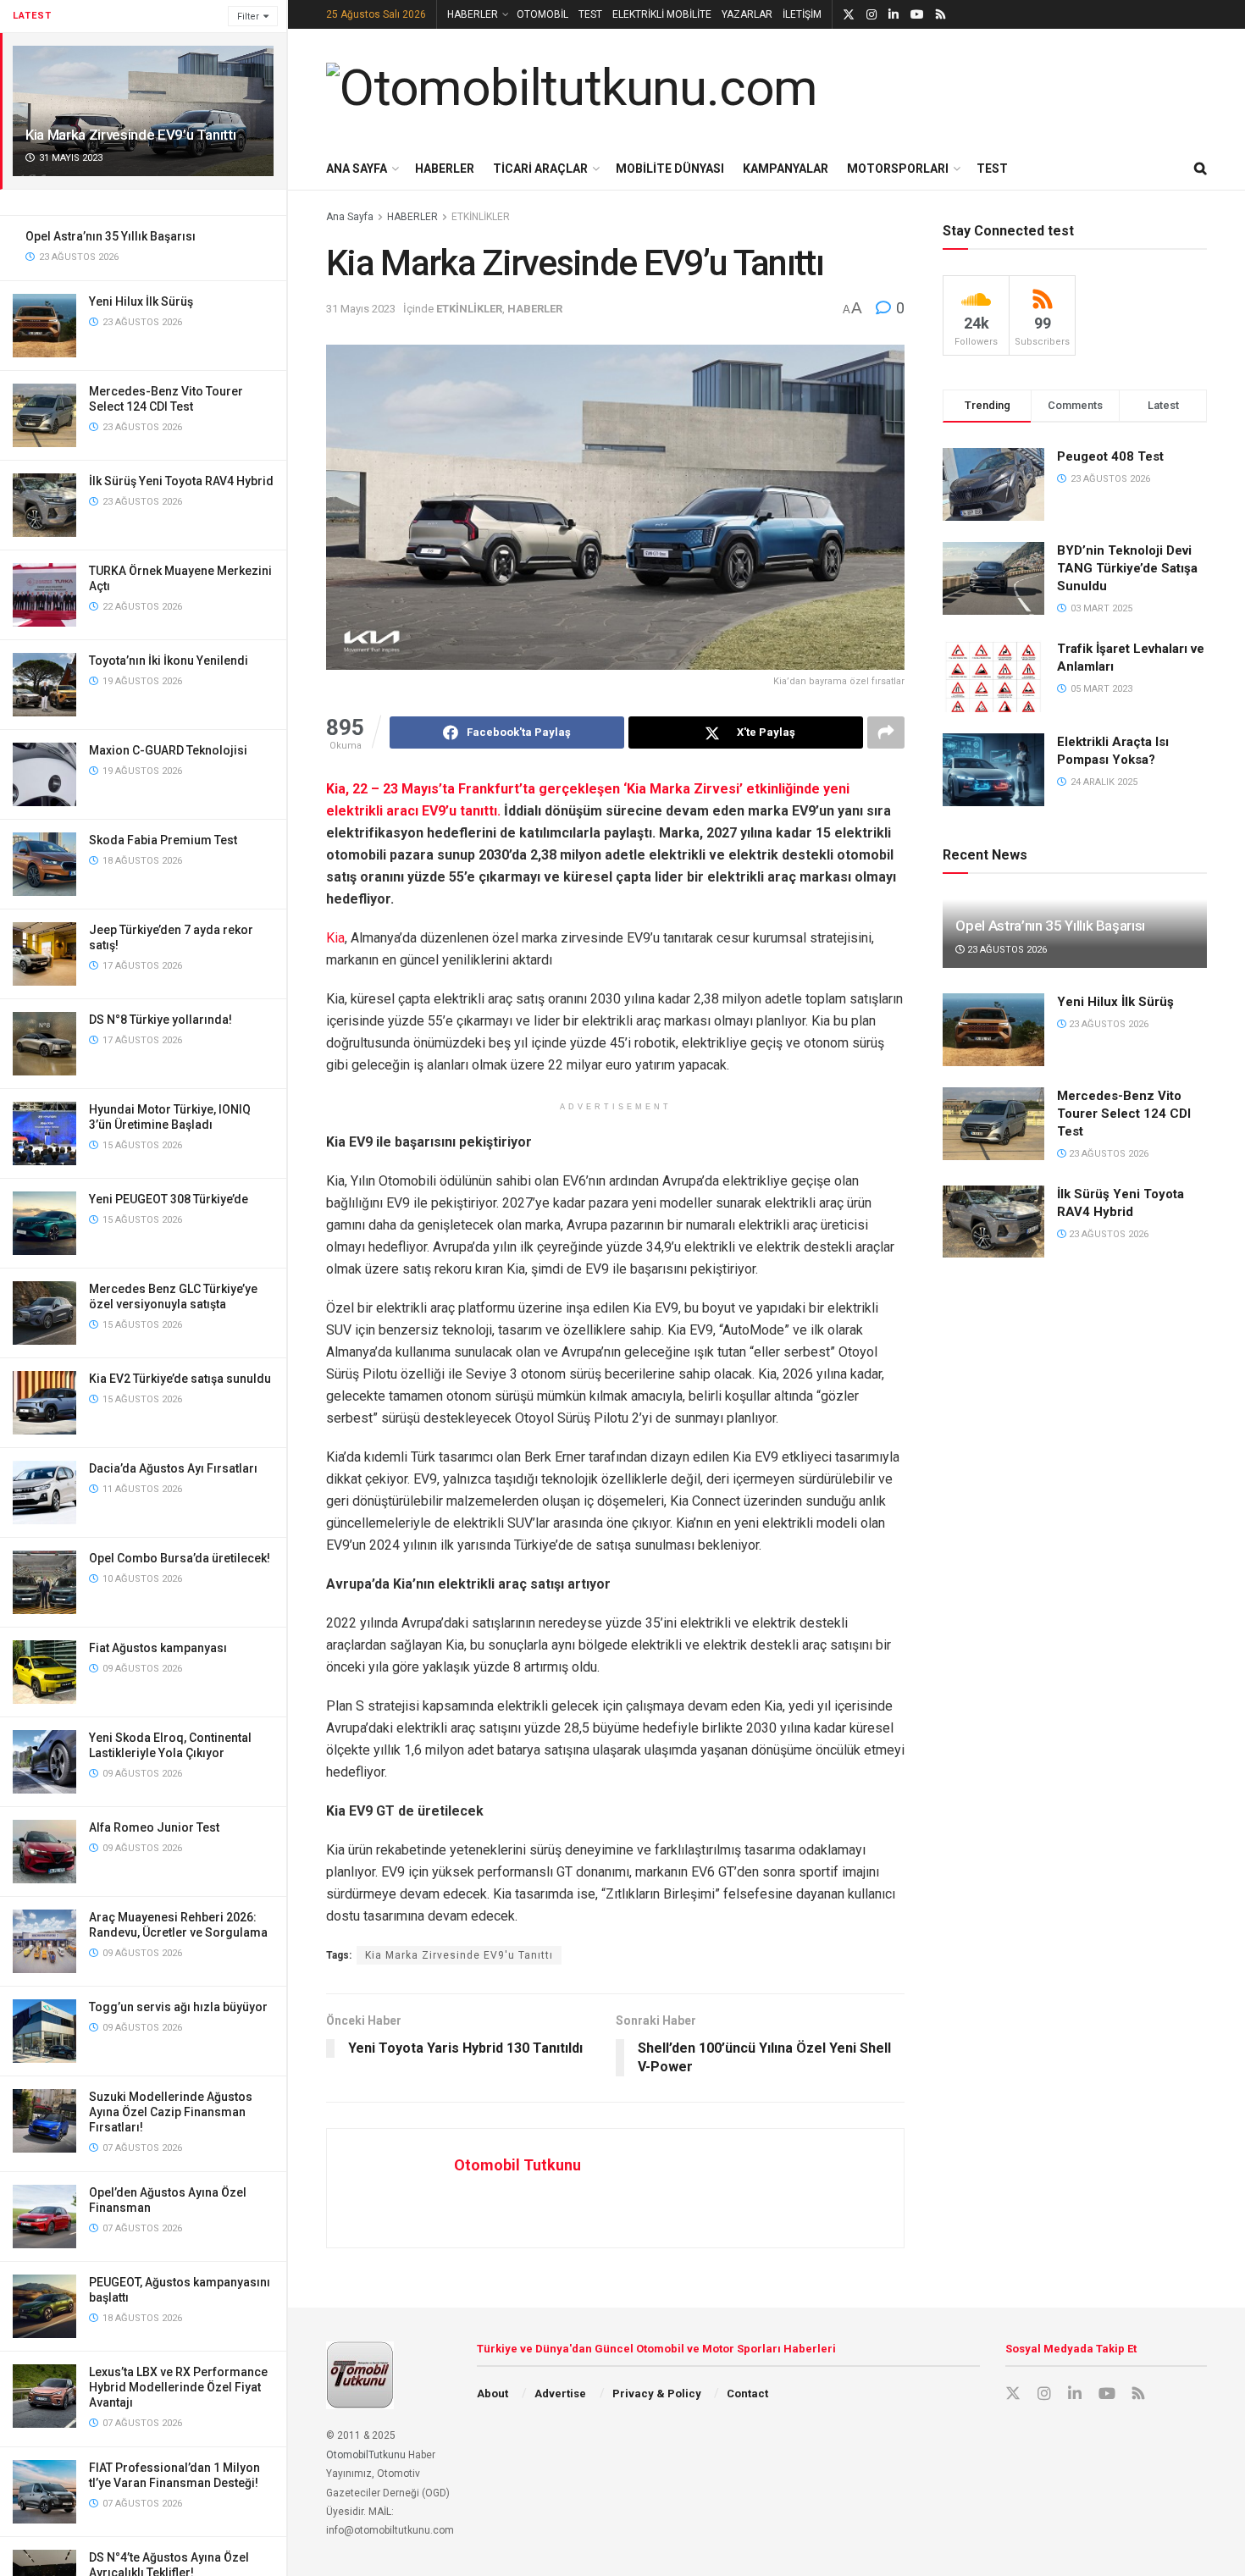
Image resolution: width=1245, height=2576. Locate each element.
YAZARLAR (747, 14)
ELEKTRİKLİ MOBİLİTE (662, 14)
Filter (248, 17)
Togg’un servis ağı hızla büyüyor (178, 2007)
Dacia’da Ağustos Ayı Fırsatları (173, 1468)
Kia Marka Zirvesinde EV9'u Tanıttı (459, 1955)
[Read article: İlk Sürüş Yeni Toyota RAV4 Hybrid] (993, 1222)
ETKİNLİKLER (481, 217)
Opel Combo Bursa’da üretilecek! (180, 1558)
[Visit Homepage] (572, 88)
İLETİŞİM (802, 14)
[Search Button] (1201, 169)
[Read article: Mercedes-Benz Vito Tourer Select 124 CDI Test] (993, 1124)
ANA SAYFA (357, 169)
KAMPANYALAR (786, 169)
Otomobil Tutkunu (517, 2165)
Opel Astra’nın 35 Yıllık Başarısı (111, 236)
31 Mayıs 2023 (361, 309)
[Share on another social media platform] (886, 732)
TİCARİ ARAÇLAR (540, 169)
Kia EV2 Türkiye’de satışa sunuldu (180, 1379)
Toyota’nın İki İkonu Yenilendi (169, 661)
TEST (590, 14)
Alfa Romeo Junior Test (154, 1827)
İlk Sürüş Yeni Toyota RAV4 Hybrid (181, 481)
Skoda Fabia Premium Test (163, 840)
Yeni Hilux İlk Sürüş (141, 301)
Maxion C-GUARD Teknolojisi (168, 750)
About (492, 2394)
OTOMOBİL (542, 14)
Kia (335, 938)
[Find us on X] (849, 15)
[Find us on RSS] (941, 15)
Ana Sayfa (350, 217)
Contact (747, 2394)
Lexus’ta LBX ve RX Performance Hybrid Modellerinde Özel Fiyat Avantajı (178, 2387)
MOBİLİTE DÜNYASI (670, 169)
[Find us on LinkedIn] (894, 15)
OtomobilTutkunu (366, 2455)
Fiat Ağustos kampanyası (158, 1648)
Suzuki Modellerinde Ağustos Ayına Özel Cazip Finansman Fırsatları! (171, 2112)
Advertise (560, 2394)
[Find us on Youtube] (917, 15)
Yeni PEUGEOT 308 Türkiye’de (169, 1199)
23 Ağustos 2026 (1006, 950)
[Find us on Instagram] (871, 15)
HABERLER (473, 14)
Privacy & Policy (657, 2394)
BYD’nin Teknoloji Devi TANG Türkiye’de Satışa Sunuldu (1127, 568)
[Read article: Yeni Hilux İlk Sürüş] (993, 1030)
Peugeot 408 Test (1110, 456)
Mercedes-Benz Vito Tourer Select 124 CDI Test (1124, 1114)
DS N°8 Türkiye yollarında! (160, 1020)
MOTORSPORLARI (898, 169)
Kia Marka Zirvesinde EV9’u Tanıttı (130, 135)
